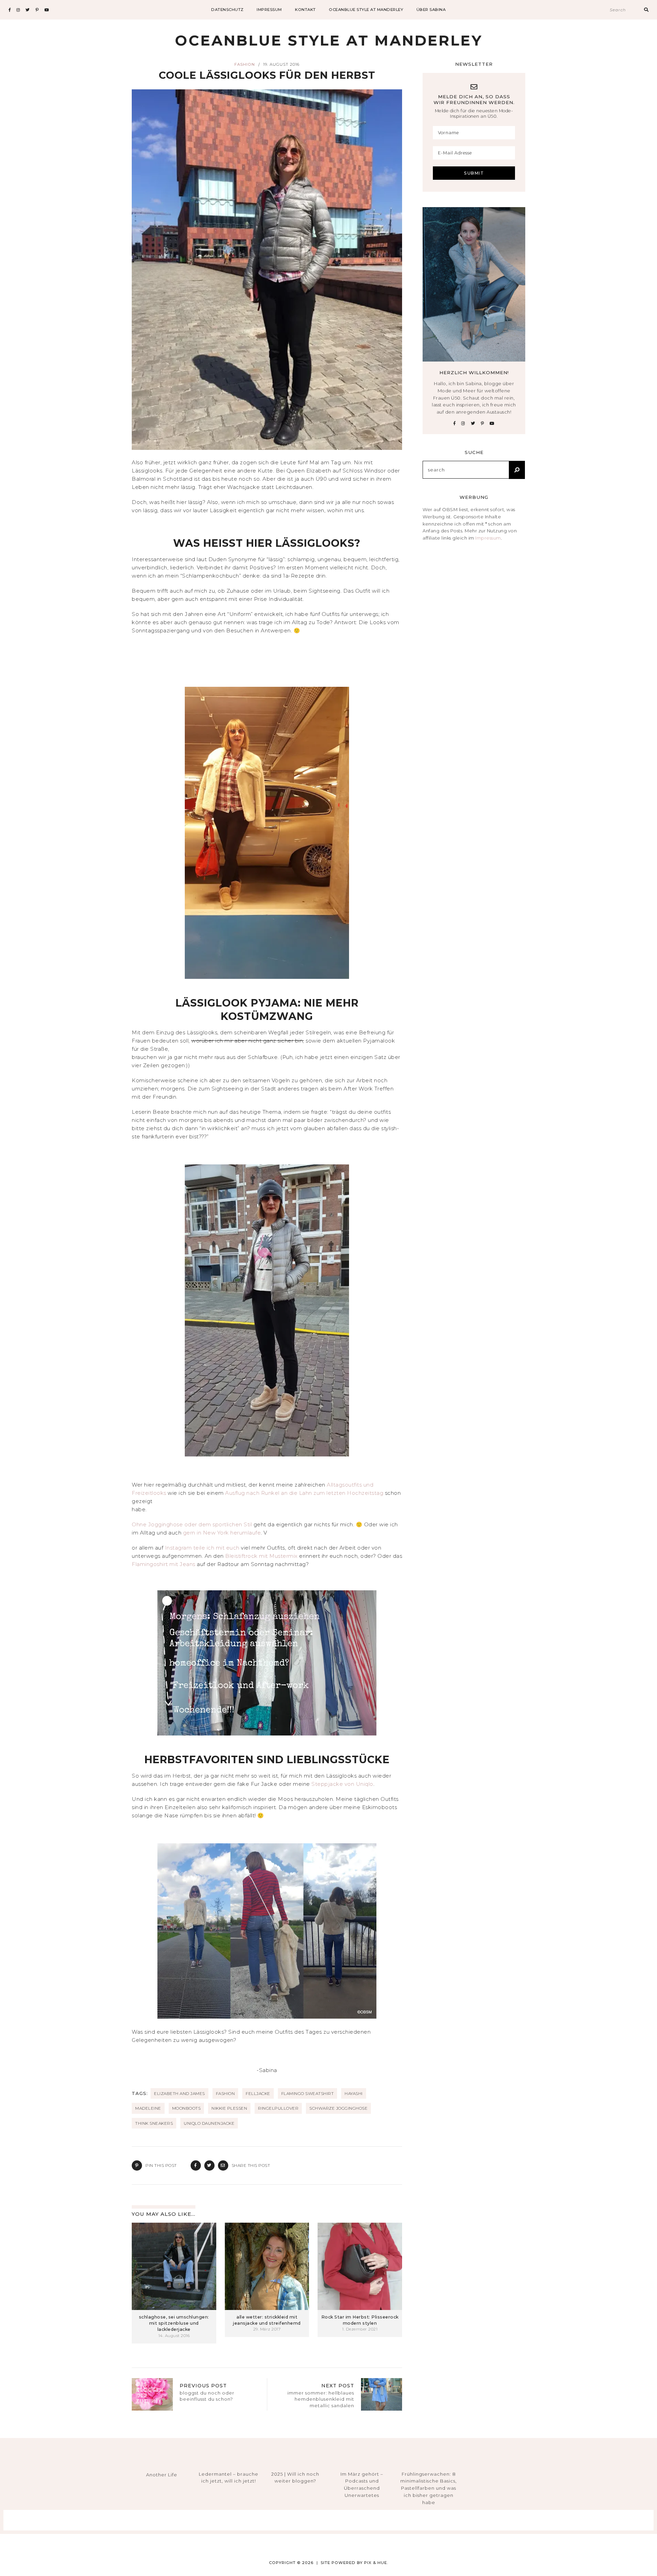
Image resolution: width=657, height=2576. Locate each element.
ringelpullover (278, 2108)
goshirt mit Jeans (173, 1564)
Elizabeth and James (179, 2093)
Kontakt (305, 10)
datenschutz (227, 10)
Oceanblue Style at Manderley (366, 10)
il (251, 1524)
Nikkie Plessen (229, 2108)
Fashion (245, 64)
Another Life (162, 2475)
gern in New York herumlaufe (222, 1533)
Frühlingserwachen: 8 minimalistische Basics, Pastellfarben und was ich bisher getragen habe (429, 2488)
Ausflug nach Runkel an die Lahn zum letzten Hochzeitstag (304, 1493)
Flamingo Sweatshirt (308, 2093)
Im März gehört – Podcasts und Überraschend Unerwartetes (362, 2485)
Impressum (488, 538)
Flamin (141, 1564)
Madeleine (148, 2108)
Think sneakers (154, 2123)
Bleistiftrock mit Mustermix (261, 1556)
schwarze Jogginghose (338, 2108)
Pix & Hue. (376, 2563)
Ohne (140, 1524)
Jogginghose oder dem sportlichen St (199, 1524)
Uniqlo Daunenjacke (209, 2123)
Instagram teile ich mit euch (203, 1548)
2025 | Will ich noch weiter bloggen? (295, 2478)
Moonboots (186, 2108)
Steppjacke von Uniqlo (342, 1784)
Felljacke (258, 2093)
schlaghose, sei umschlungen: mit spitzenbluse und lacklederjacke (174, 2323)
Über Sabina (431, 10)
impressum (269, 10)
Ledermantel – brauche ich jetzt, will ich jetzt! (229, 2478)
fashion (226, 2093)
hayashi (354, 2093)
